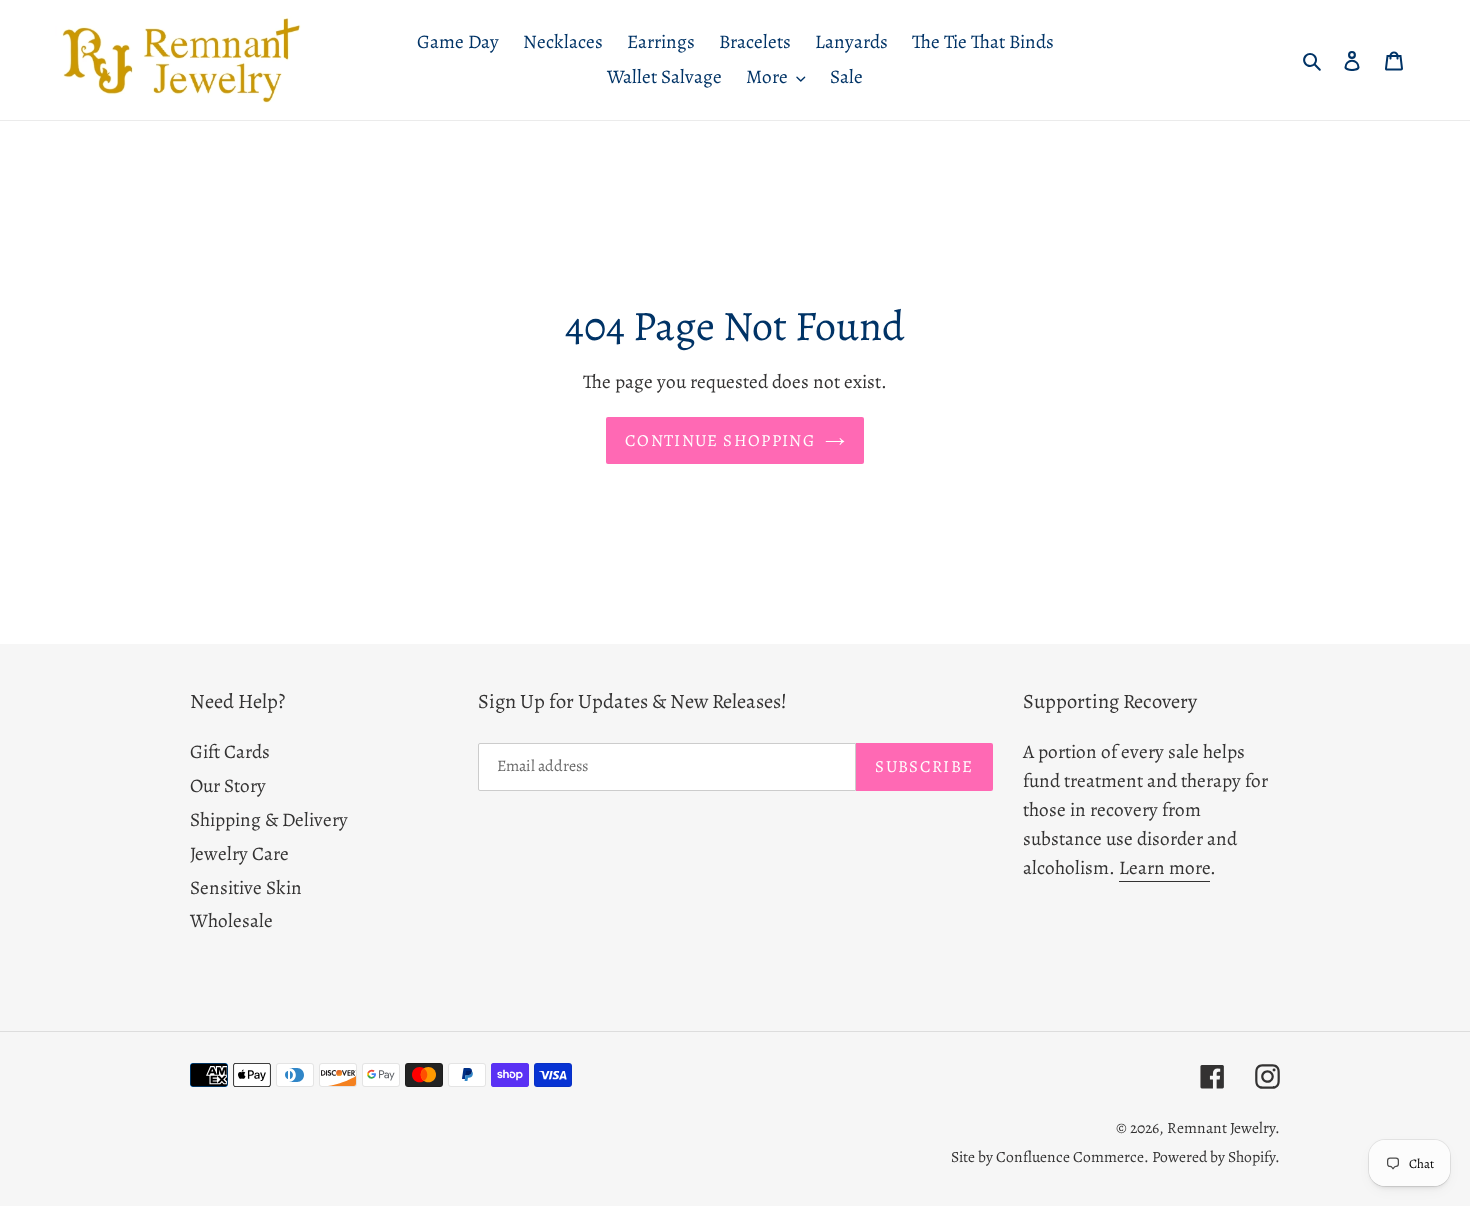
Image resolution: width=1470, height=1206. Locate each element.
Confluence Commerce (1070, 1156)
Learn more (1164, 867)
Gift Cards (230, 751)
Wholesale (231, 920)
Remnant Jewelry (1221, 1127)
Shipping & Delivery (269, 819)
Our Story (228, 785)
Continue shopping (720, 440)
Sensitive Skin (246, 887)
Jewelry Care (239, 853)
